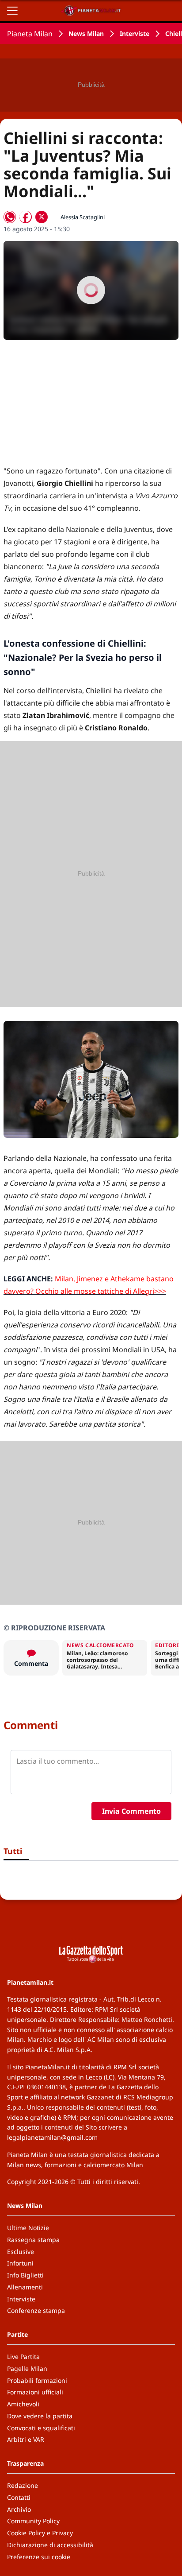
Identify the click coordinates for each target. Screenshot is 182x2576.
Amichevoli (23, 2404)
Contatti (19, 2497)
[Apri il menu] (12, 11)
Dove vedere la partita (40, 2416)
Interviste (135, 33)
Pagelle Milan (27, 2368)
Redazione (23, 2485)
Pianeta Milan (30, 34)
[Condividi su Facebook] (26, 217)
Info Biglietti (25, 2275)
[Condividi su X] (42, 217)
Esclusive (21, 2252)
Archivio (19, 2509)
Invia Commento (131, 1811)
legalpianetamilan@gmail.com (52, 2137)
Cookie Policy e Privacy (40, 2533)
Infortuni (20, 2263)
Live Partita (23, 2357)
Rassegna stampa (33, 2240)
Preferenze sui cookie (39, 2557)
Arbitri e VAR (26, 2439)
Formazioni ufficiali (35, 2392)
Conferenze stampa (36, 2310)
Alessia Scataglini (83, 217)
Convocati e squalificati (41, 2428)
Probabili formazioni (37, 2380)
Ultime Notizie (28, 2228)
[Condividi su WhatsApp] (10, 217)
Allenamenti (25, 2287)
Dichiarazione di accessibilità (50, 2545)
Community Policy (33, 2521)
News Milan (86, 33)
